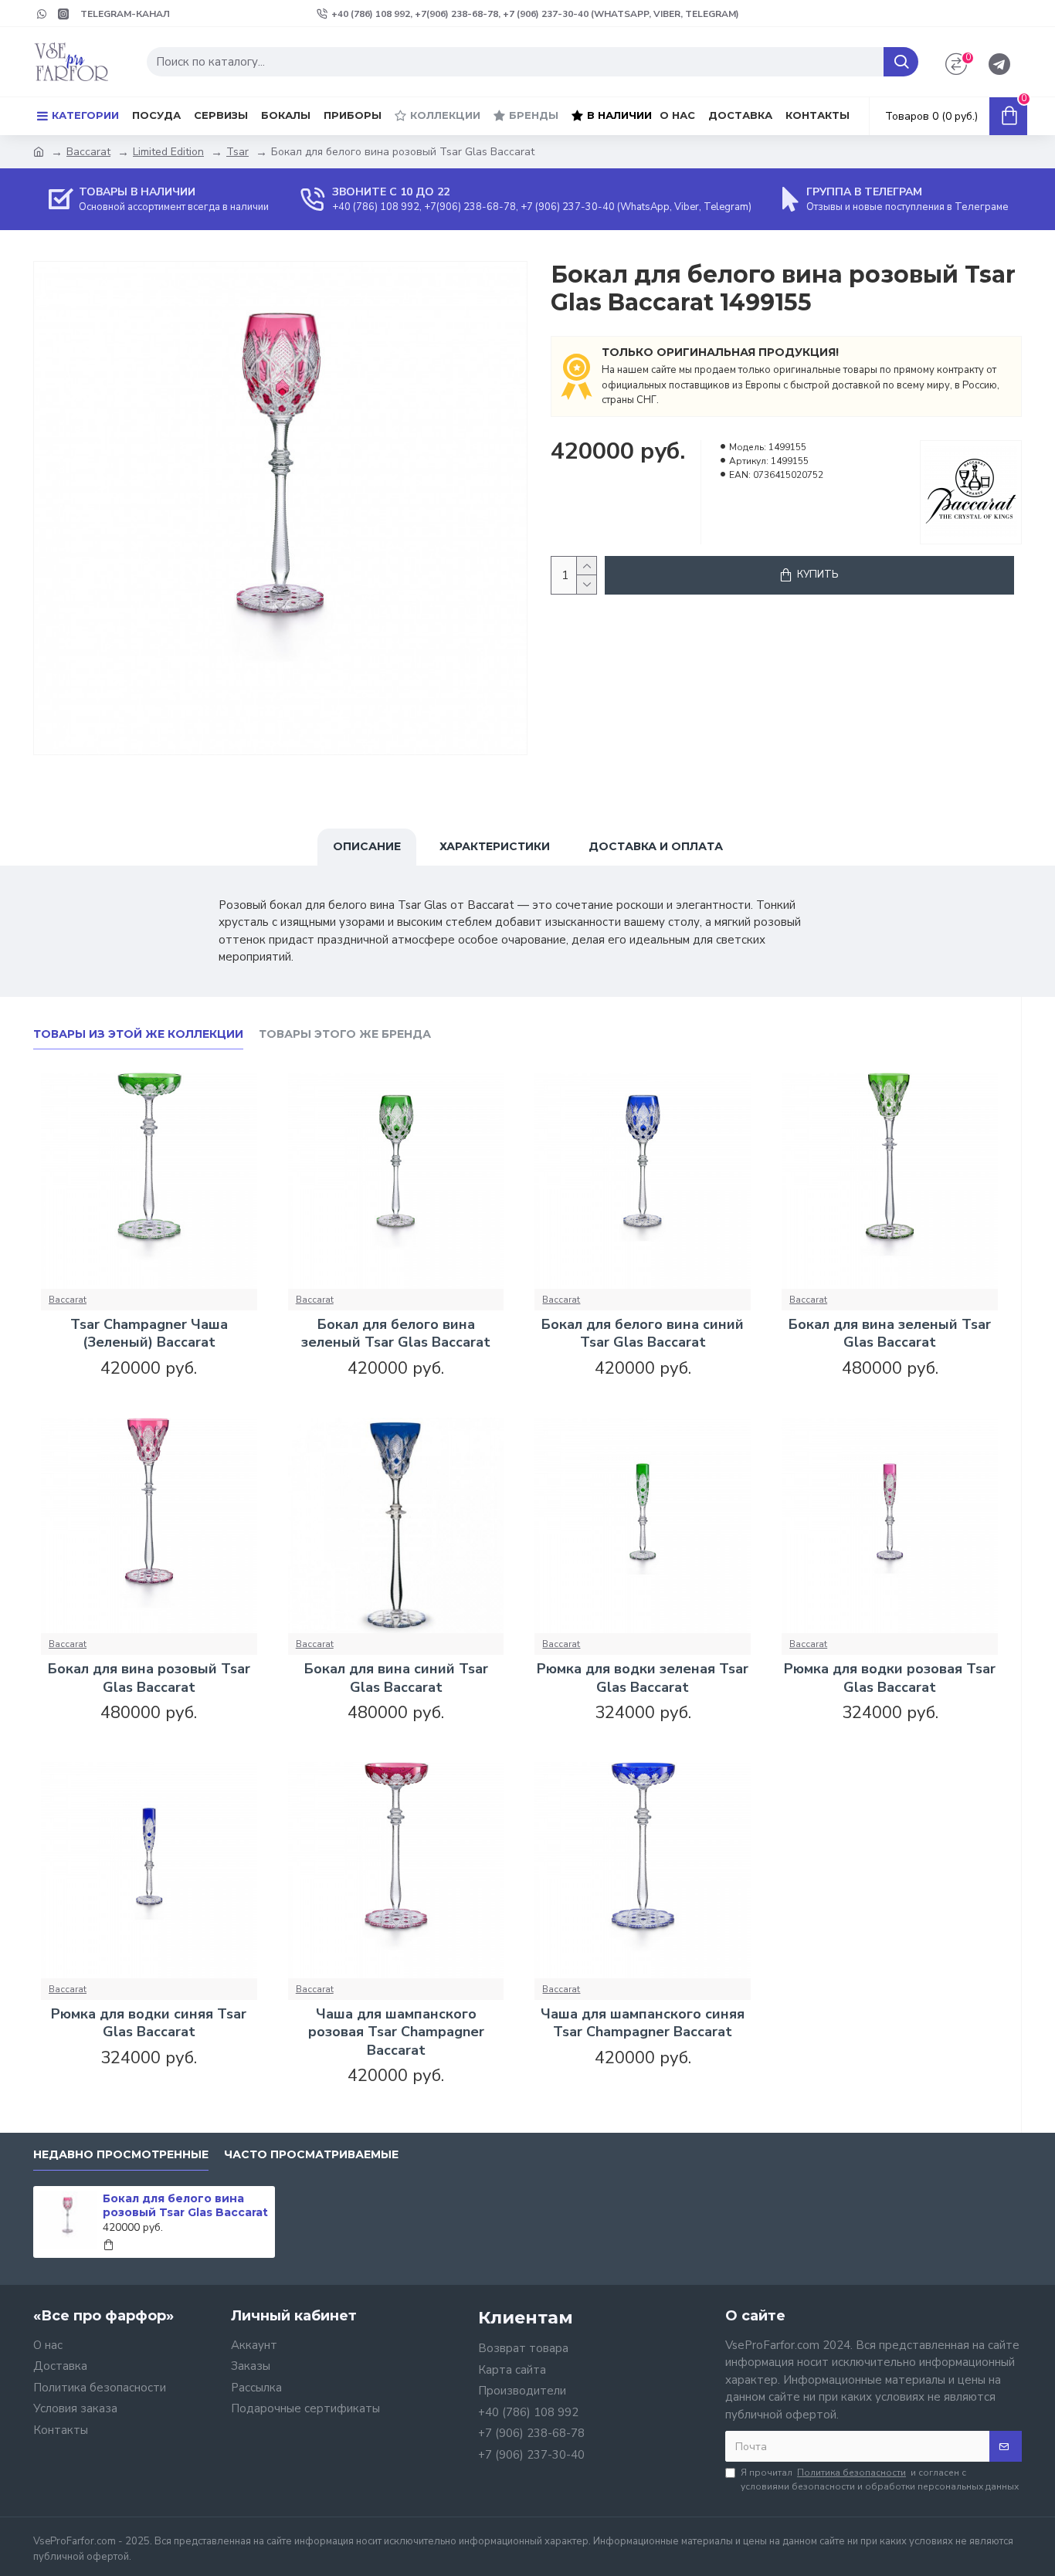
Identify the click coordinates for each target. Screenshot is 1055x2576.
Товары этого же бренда (345, 1034)
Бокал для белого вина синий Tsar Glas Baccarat (643, 1334)
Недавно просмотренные (121, 2155)
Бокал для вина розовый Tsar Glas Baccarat (149, 1678)
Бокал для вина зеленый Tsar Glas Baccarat (890, 1334)
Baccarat (88, 152)
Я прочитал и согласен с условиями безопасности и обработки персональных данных (880, 2479)
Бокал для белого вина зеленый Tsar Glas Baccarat (396, 1334)
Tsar (237, 152)
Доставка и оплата (656, 846)
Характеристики (495, 846)
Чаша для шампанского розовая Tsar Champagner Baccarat (396, 2032)
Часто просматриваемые (311, 2155)
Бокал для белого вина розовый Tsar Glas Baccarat (185, 2205)
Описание (367, 846)
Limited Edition (168, 152)
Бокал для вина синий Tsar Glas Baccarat (396, 1678)
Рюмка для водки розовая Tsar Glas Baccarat (890, 1678)
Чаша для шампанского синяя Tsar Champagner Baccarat (643, 2023)
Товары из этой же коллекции (138, 1034)
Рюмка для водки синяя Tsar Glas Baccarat (149, 2023)
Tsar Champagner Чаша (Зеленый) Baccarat (149, 1334)
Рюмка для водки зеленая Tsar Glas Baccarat (643, 1678)
